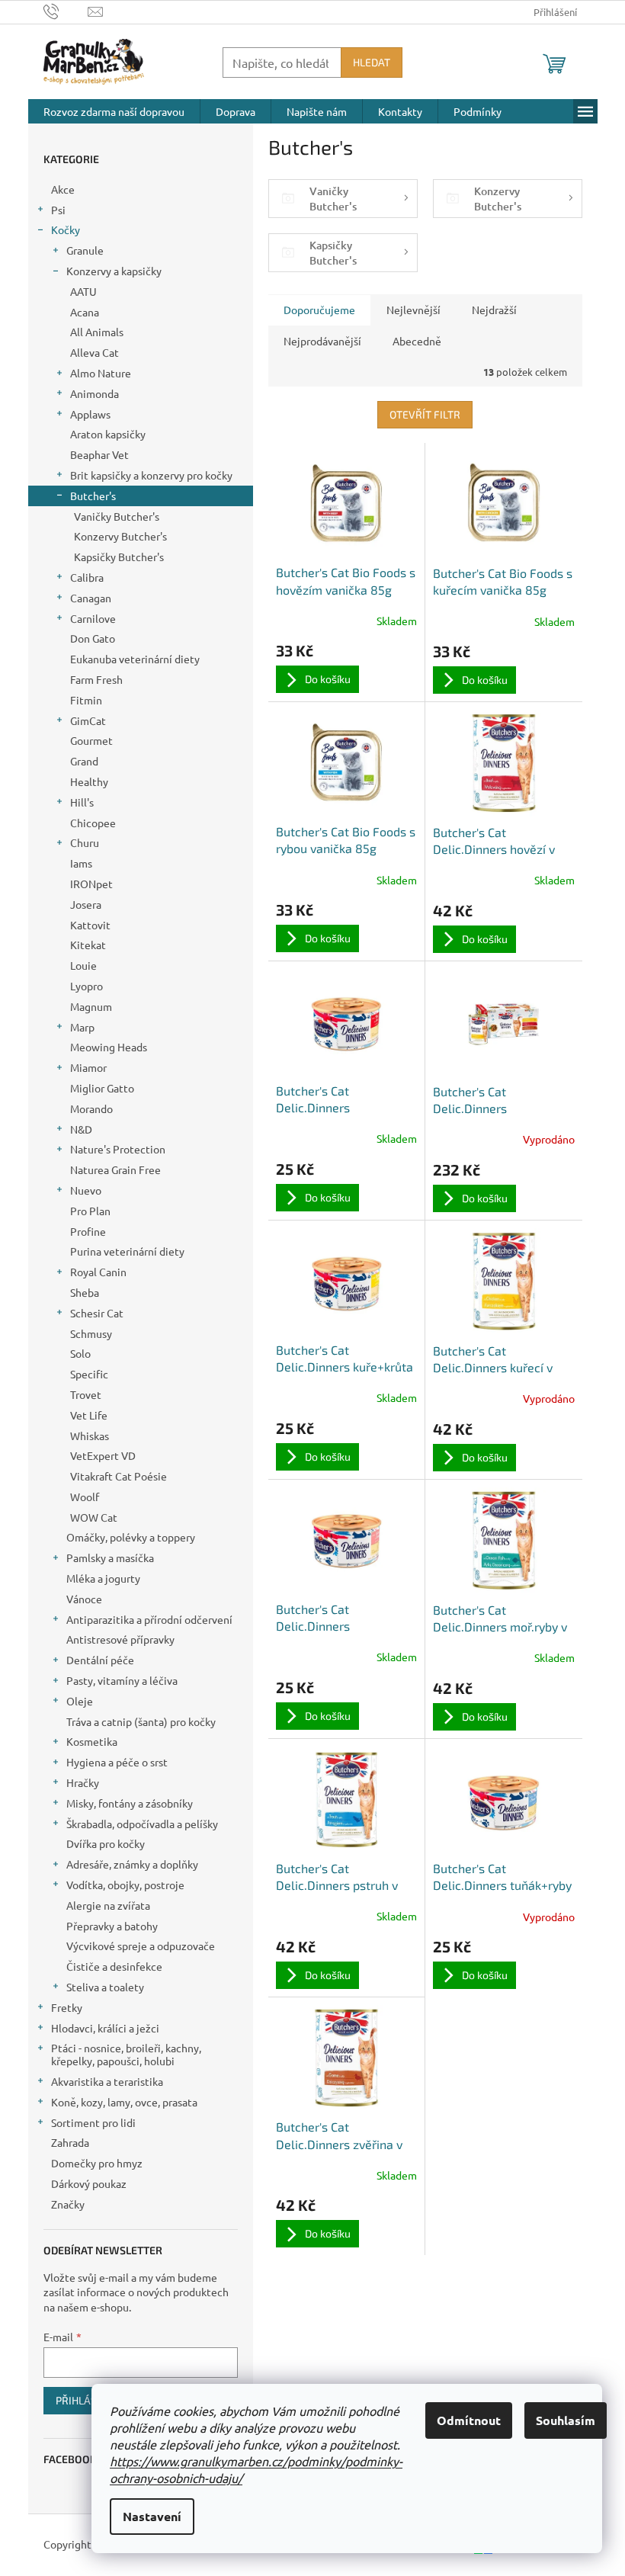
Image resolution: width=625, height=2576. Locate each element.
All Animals (97, 332)
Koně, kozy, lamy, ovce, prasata (124, 2102)
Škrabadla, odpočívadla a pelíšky (142, 1824)
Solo (80, 1353)
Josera (86, 904)
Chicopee (93, 823)
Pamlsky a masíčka (110, 1557)
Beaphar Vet (99, 454)
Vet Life (89, 1415)
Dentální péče (100, 1660)
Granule (85, 250)
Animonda (95, 393)
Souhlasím (566, 2420)
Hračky (83, 1782)
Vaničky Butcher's (117, 516)
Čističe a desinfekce (114, 1966)
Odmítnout (469, 2420)
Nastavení (152, 2516)
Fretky (67, 2007)
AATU (83, 291)
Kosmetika (92, 1741)
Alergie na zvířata (108, 1905)
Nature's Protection (118, 1149)
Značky (68, 2204)
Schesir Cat (97, 1313)
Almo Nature (101, 373)
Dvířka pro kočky (106, 1843)
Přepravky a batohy (112, 1926)
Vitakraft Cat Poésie (119, 1476)
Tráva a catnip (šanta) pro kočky (141, 1721)
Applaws (90, 414)
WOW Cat (94, 1517)
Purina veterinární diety (127, 1251)
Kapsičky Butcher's (119, 557)
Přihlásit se (88, 2400)
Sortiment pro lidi (93, 2122)
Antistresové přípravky (120, 1639)
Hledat (372, 62)
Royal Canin (98, 1272)
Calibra (87, 577)
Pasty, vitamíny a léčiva (122, 1680)
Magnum (91, 1006)
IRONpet (91, 884)
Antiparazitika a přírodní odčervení (149, 1619)
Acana (85, 312)
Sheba (85, 1292)
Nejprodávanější (322, 341)
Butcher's (93, 496)
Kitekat (88, 945)
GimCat (88, 720)
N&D (81, 1129)
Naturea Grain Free (115, 1169)
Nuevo (86, 1190)
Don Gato (93, 638)
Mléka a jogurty (103, 1578)
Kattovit (90, 925)
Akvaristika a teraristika (107, 2081)
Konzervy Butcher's (120, 536)
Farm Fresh (96, 679)
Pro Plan (90, 1211)
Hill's (82, 802)
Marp (82, 1027)
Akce (63, 189)
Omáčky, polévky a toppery (131, 1537)
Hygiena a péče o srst (117, 1762)
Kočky (66, 229)
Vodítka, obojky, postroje (125, 1885)
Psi (58, 210)
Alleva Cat (95, 352)
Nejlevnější (413, 310)
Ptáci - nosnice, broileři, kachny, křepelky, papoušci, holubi (126, 2054)
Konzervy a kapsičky (114, 271)
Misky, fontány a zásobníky (130, 1803)
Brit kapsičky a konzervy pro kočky (151, 475)
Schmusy (91, 1333)
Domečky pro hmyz (97, 2163)
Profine (88, 1231)
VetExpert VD (103, 1455)
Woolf (85, 1497)
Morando (91, 1108)
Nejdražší (494, 310)
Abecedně (417, 341)
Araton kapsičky (108, 434)
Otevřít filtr (425, 414)
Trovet (86, 1394)
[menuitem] (114, 111)
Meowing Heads (109, 1047)
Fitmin (86, 700)
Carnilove (93, 618)
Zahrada (70, 2142)
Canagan (91, 598)
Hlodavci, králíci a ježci (105, 2028)
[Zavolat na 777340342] (66, 10)
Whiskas (90, 1436)
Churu (85, 842)
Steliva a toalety (105, 1987)
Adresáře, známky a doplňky (132, 1864)
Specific (89, 1374)
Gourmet (91, 740)
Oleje (80, 1701)
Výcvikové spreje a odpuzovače (141, 1946)
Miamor (88, 1067)
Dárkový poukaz (89, 2183)
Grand (84, 761)
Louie (83, 965)
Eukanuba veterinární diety (135, 659)
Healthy (89, 781)
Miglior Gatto (102, 1088)
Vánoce (84, 1599)
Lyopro (87, 986)
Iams (81, 863)
